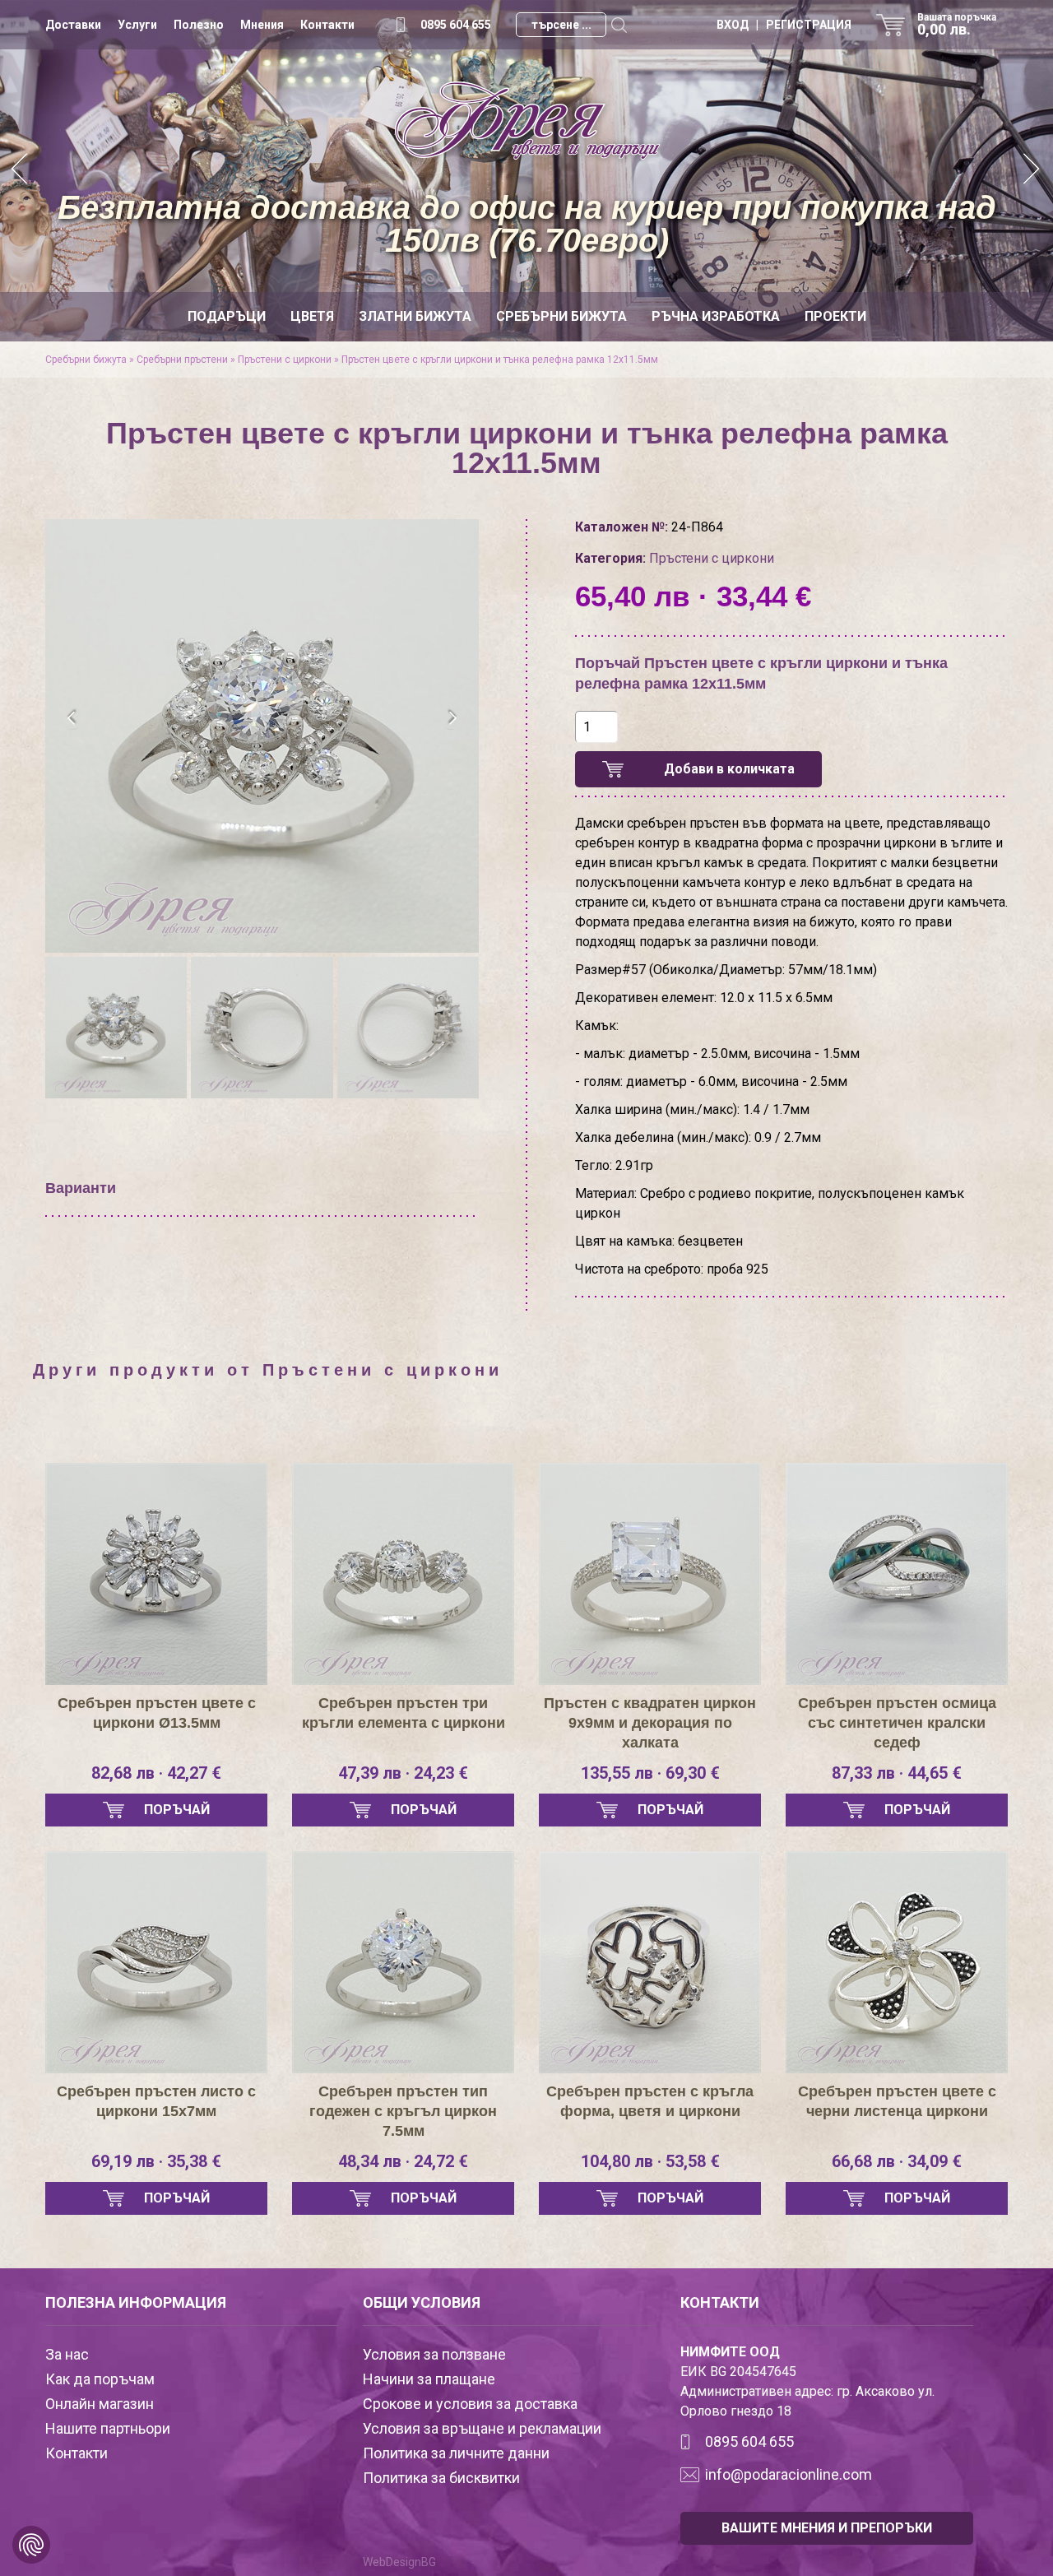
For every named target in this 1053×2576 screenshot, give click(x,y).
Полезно (199, 25)
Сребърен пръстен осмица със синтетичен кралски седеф (897, 1723)
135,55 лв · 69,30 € (650, 1773)
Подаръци (227, 316)
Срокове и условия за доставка (470, 2404)
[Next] (1032, 171)
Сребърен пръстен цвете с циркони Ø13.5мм (157, 1713)
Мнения (262, 25)
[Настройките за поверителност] (31, 2545)
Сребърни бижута (561, 316)
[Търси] (619, 25)
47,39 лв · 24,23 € (403, 1773)
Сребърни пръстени (182, 360)
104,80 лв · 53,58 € (650, 2161)
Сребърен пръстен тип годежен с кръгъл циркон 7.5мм (403, 2111)
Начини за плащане (429, 2379)
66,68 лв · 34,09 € (897, 2161)
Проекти (835, 316)
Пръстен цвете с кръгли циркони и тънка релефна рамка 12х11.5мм (500, 360)
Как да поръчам (100, 2379)
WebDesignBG (399, 2562)
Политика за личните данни (456, 2453)
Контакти (327, 25)
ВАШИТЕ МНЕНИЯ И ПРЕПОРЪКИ (827, 2528)
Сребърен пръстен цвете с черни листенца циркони (897, 2101)
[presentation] (72, 718)
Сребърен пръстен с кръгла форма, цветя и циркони (650, 2101)
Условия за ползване (434, 2354)
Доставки (73, 25)
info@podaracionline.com (789, 2474)
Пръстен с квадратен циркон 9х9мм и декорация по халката (650, 1723)
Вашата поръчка (957, 25)
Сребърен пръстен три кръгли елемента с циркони (404, 1713)
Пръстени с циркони (285, 360)
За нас (67, 2354)
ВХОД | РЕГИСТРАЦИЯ (784, 25)
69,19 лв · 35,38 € (156, 2161)
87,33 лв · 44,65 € (897, 1773)
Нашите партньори (108, 2428)
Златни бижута (415, 316)
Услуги (137, 25)
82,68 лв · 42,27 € (156, 1773)
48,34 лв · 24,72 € (403, 2161)
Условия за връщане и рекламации (482, 2428)
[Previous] (21, 171)
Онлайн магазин (100, 2404)
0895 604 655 (456, 25)
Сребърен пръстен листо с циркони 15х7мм (156, 2101)
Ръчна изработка (716, 316)
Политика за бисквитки (441, 2478)
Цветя (312, 316)
